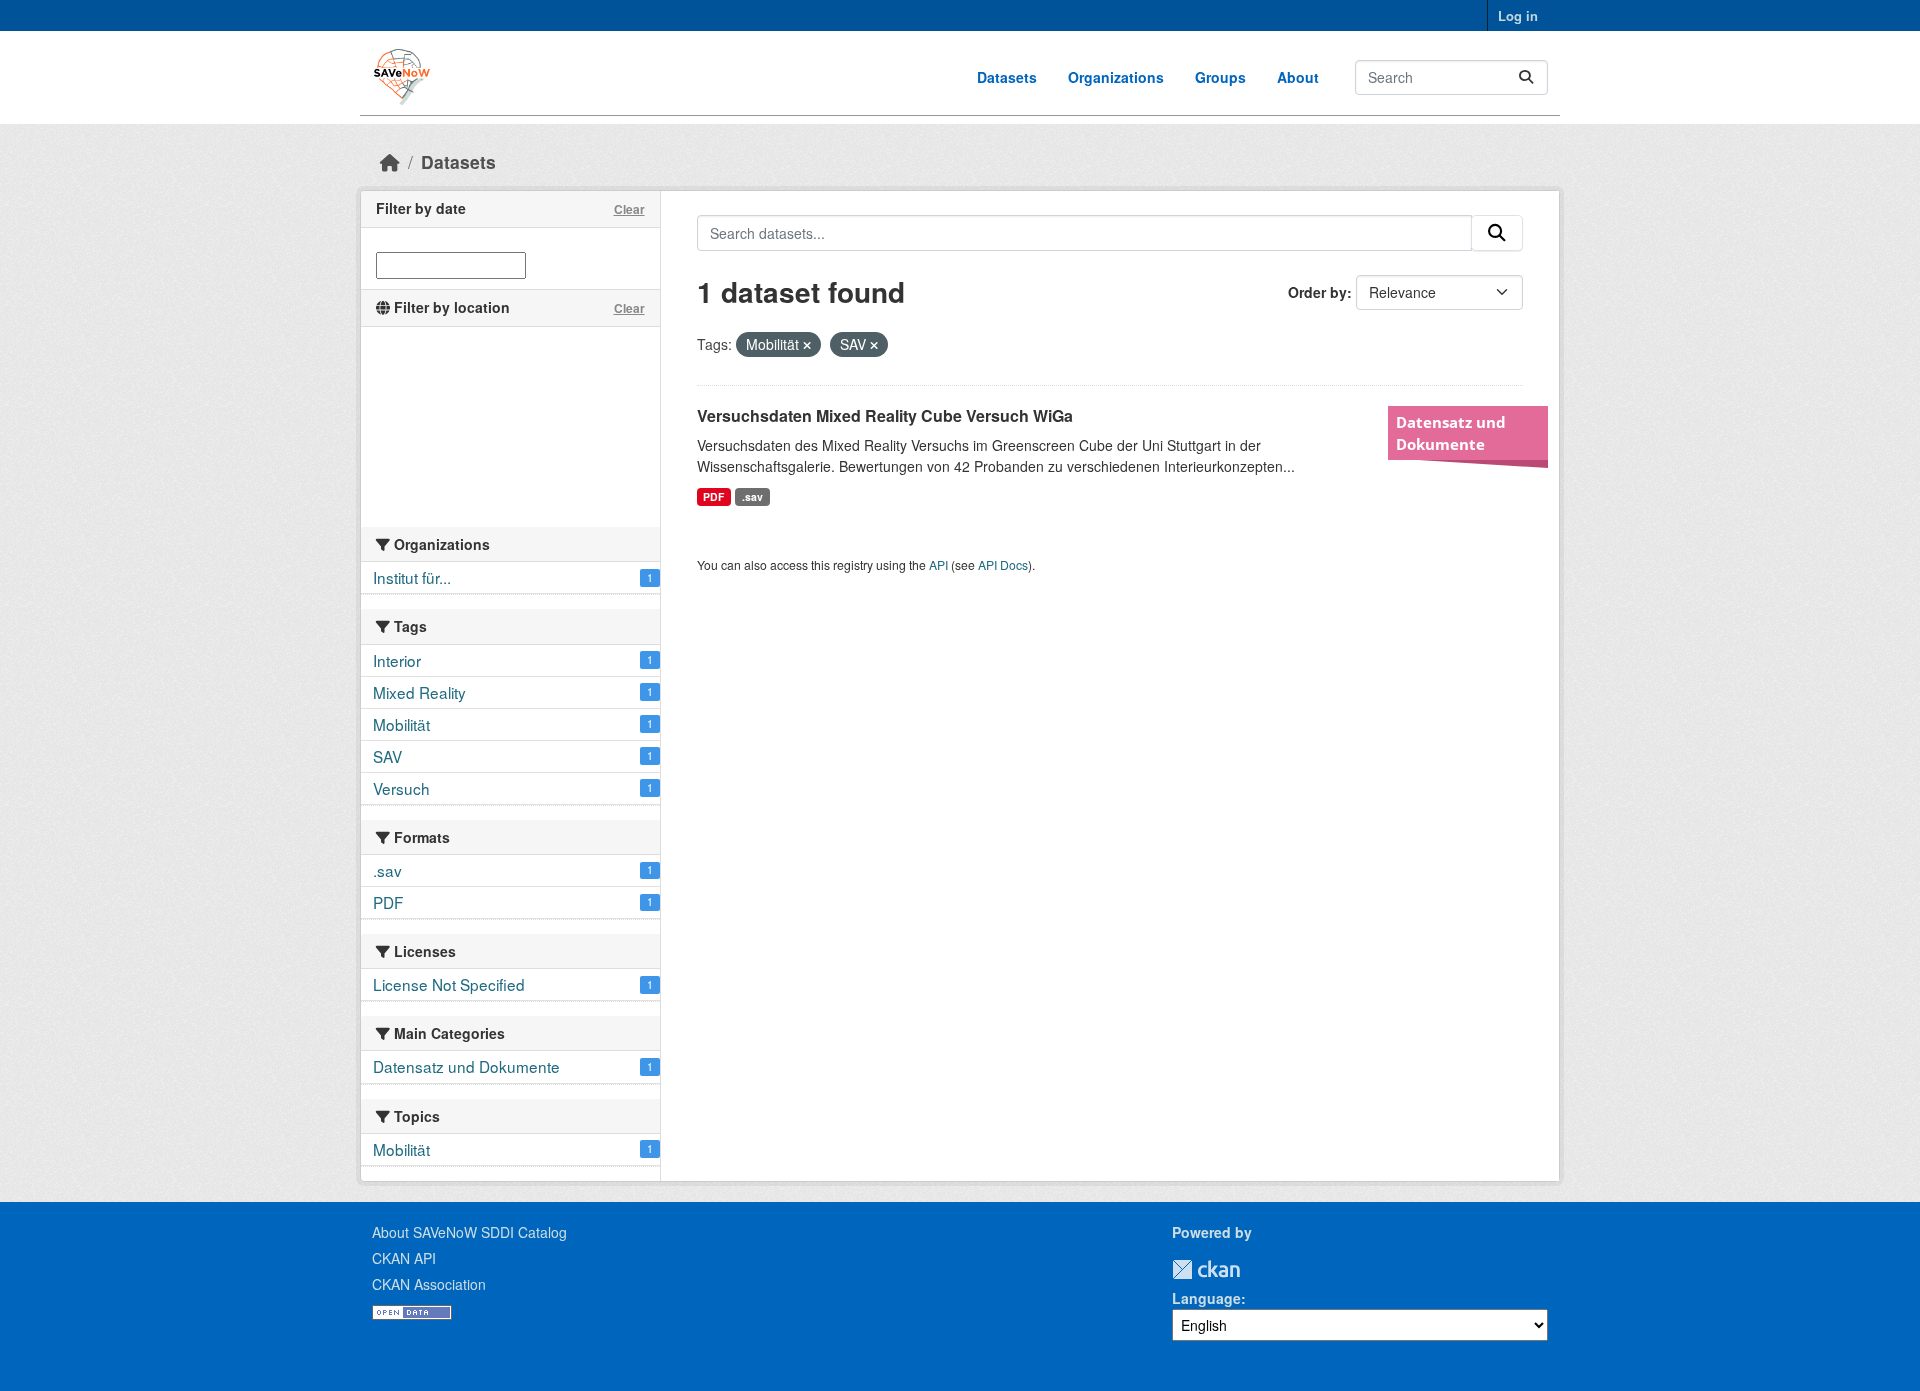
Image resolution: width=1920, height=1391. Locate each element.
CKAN (1206, 1269)
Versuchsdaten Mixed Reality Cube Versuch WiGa (885, 415)
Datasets (1007, 77)
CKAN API (404, 1258)
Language (1206, 1298)
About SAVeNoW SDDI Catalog (469, 1232)
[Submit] (1526, 77)
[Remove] (807, 345)
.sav (752, 496)
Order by (1317, 292)
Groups (1220, 77)
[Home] (390, 161)
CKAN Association (429, 1284)
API (938, 564)
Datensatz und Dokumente (1451, 433)
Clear (629, 209)
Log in (1518, 15)
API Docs (1003, 564)
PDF (713, 496)
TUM (1254, 1269)
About (1298, 77)
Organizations (1116, 77)
